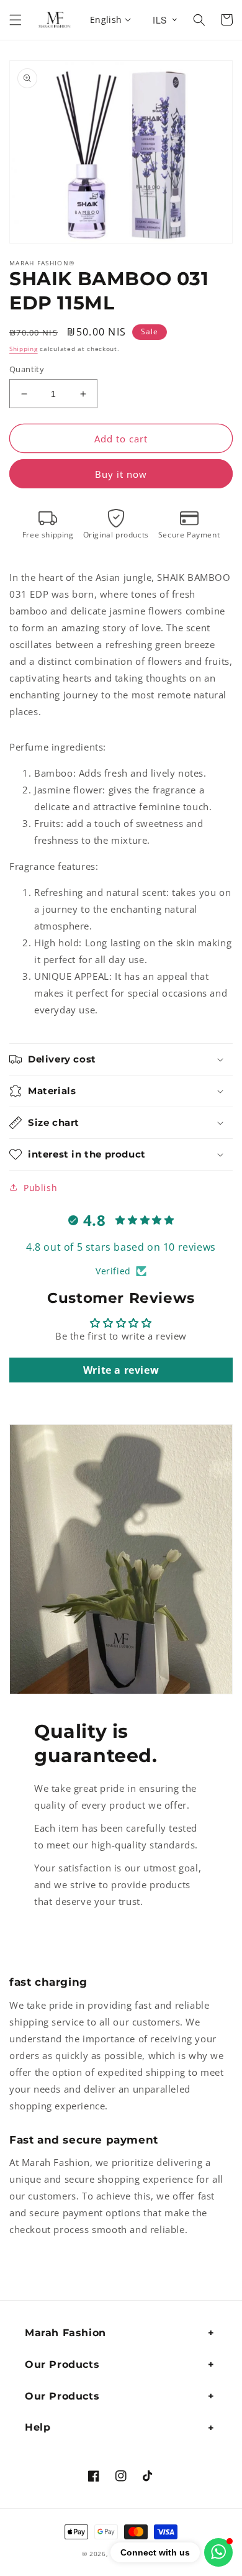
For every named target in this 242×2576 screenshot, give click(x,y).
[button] (16, 20)
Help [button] (38, 2427)
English (106, 20)
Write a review (121, 1370)
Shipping (24, 349)
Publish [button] (40, 1188)
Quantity (27, 369)
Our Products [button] (62, 2364)
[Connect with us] (218, 2552)
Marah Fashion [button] (65, 2333)
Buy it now (121, 474)
